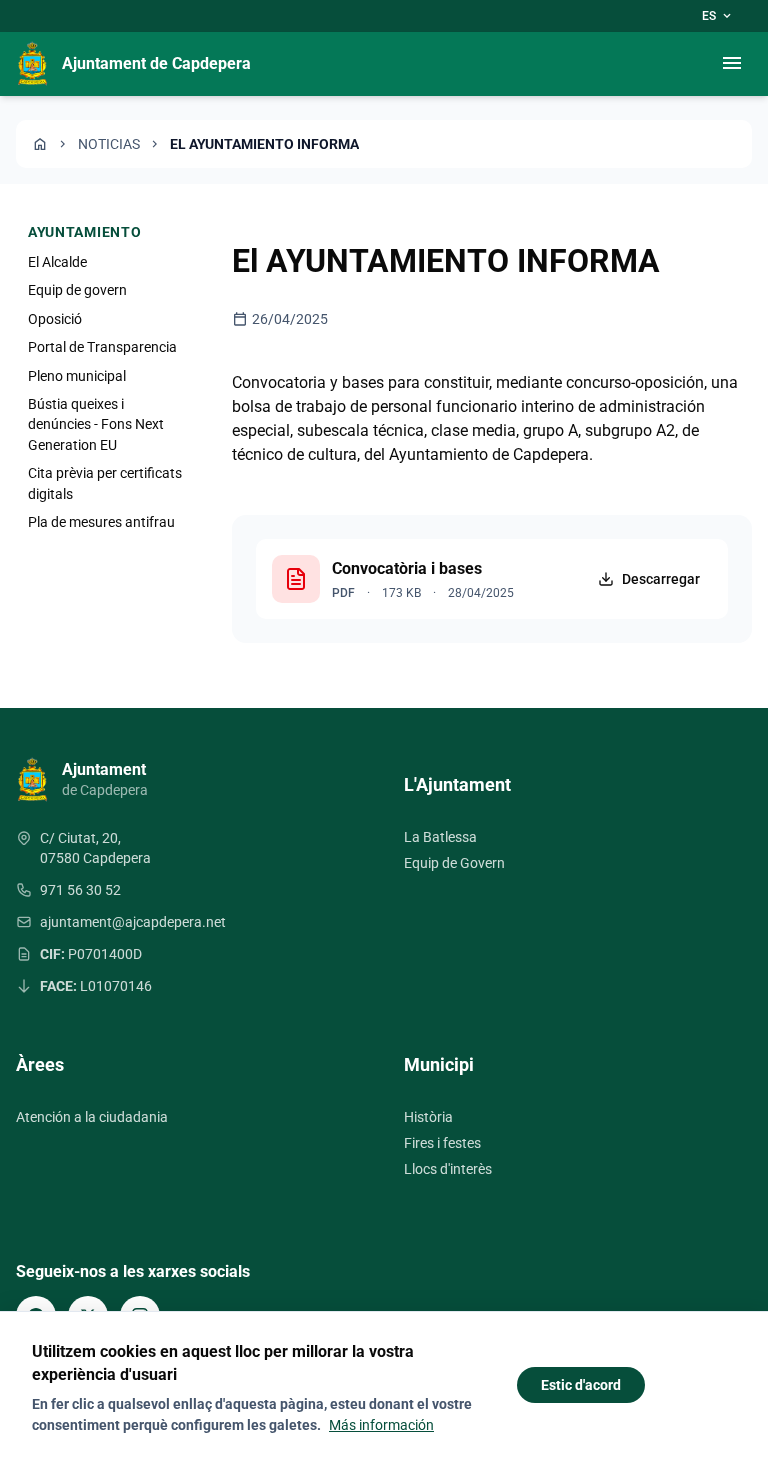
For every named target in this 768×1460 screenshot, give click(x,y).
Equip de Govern (454, 863)
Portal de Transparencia (102, 347)
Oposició (55, 319)
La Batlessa (440, 837)
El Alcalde (57, 262)
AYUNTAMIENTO (84, 232)
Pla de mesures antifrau (101, 522)
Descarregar (661, 579)
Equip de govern (77, 290)
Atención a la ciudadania (92, 1117)
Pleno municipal (77, 376)
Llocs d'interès (448, 1169)
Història (428, 1117)
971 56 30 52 (80, 890)
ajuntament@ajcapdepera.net (133, 922)
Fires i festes (442, 1143)
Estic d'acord (581, 1385)
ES (718, 16)
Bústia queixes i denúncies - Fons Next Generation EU (96, 424)
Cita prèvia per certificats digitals (105, 483)
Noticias (109, 144)
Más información (381, 1425)
